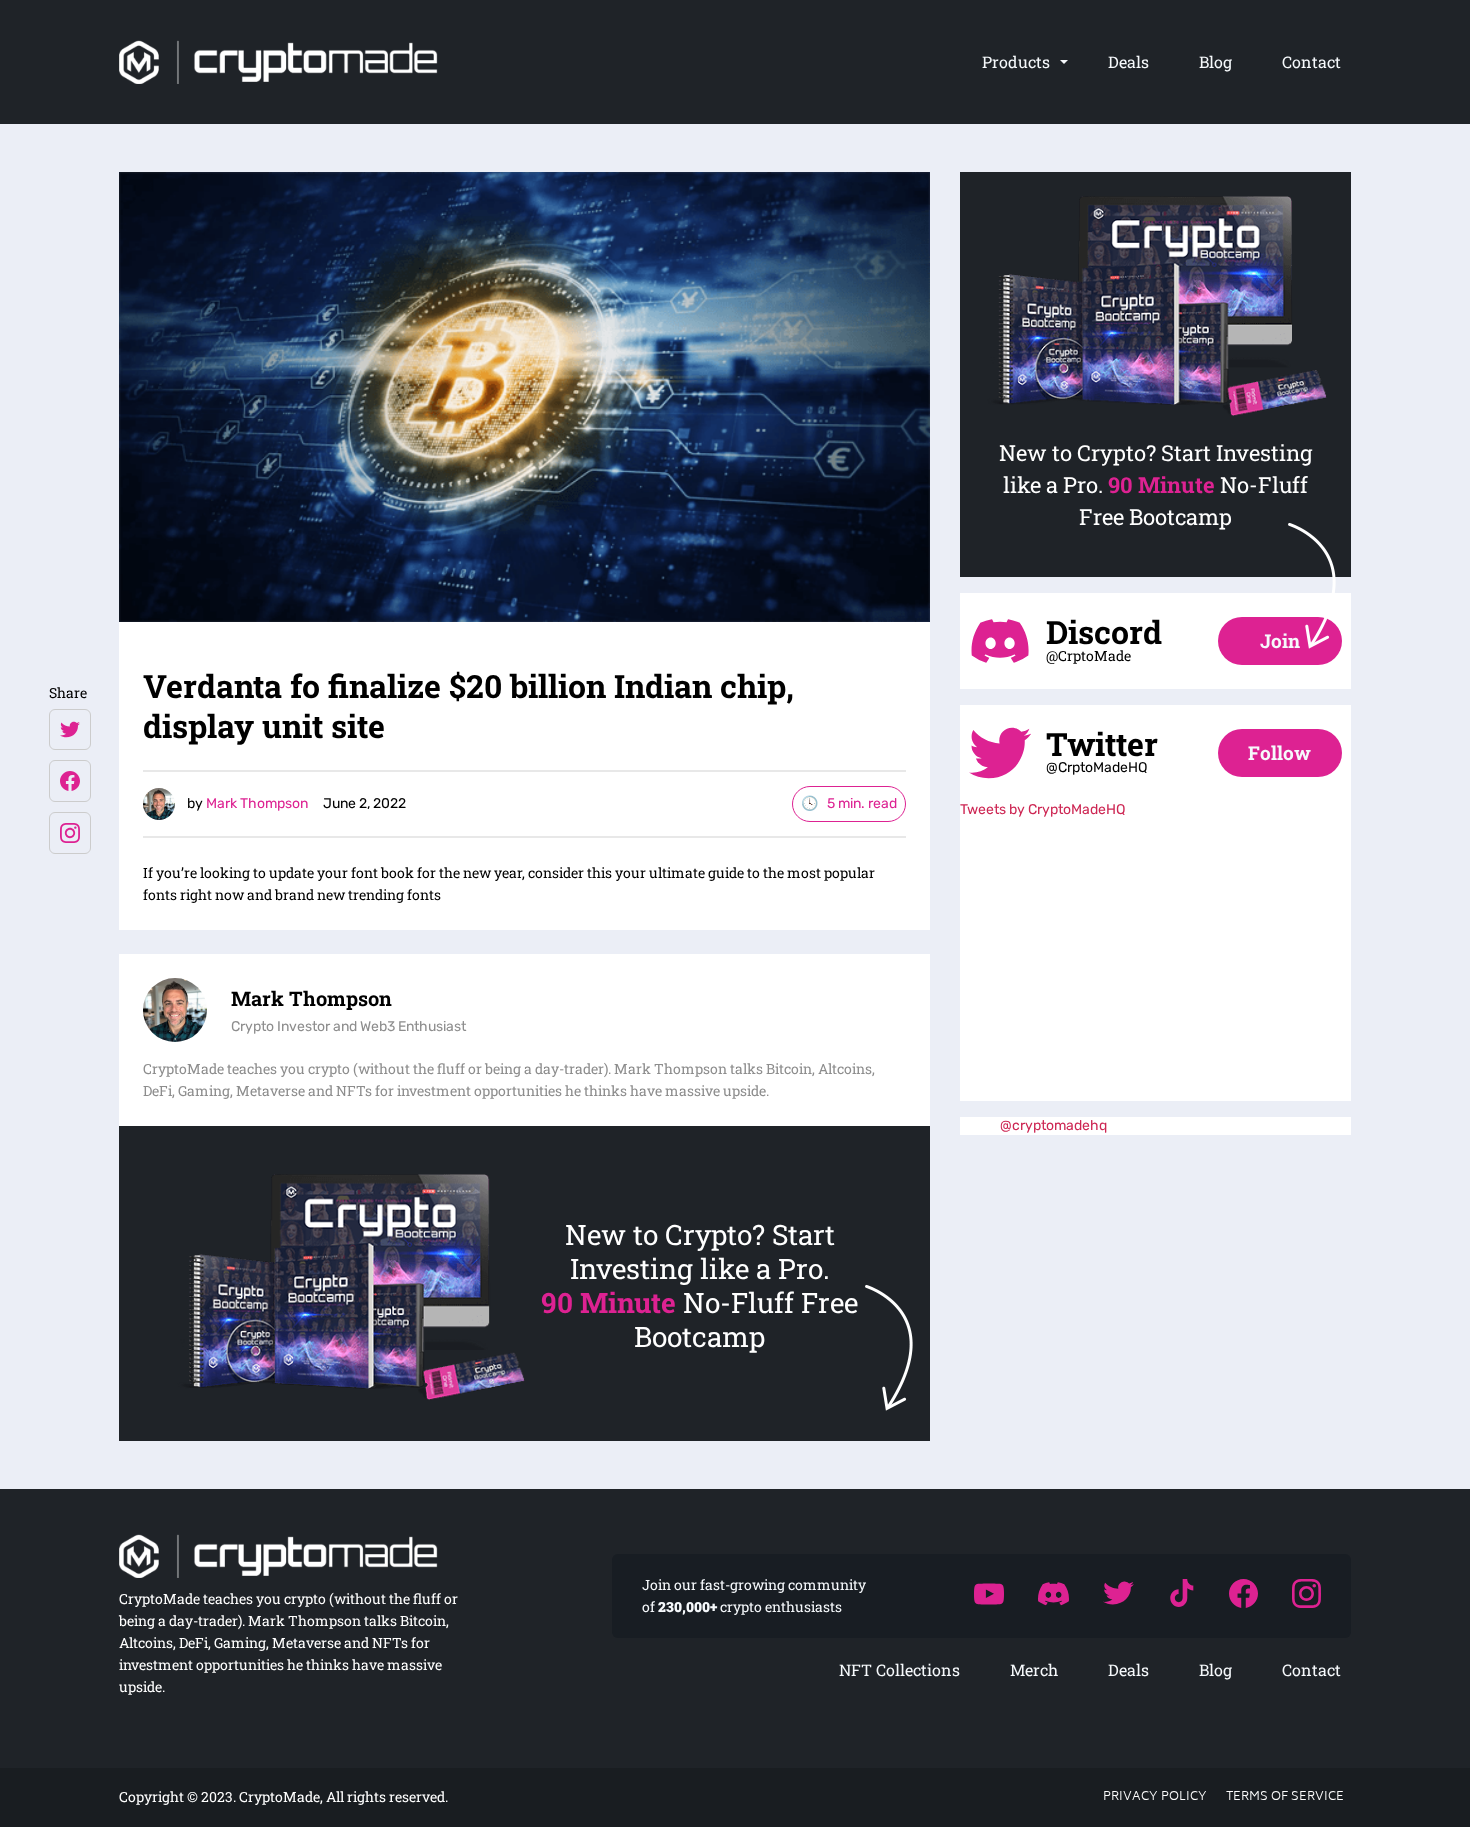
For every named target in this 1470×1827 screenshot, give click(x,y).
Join (1280, 640)
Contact (1311, 61)
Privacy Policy (1155, 1797)
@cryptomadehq (1053, 1125)
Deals (1128, 61)
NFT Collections (899, 1669)
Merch (1034, 1669)
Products (1016, 61)
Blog (1215, 61)
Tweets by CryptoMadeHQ (1042, 809)
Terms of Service (1285, 1797)
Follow (1279, 752)
